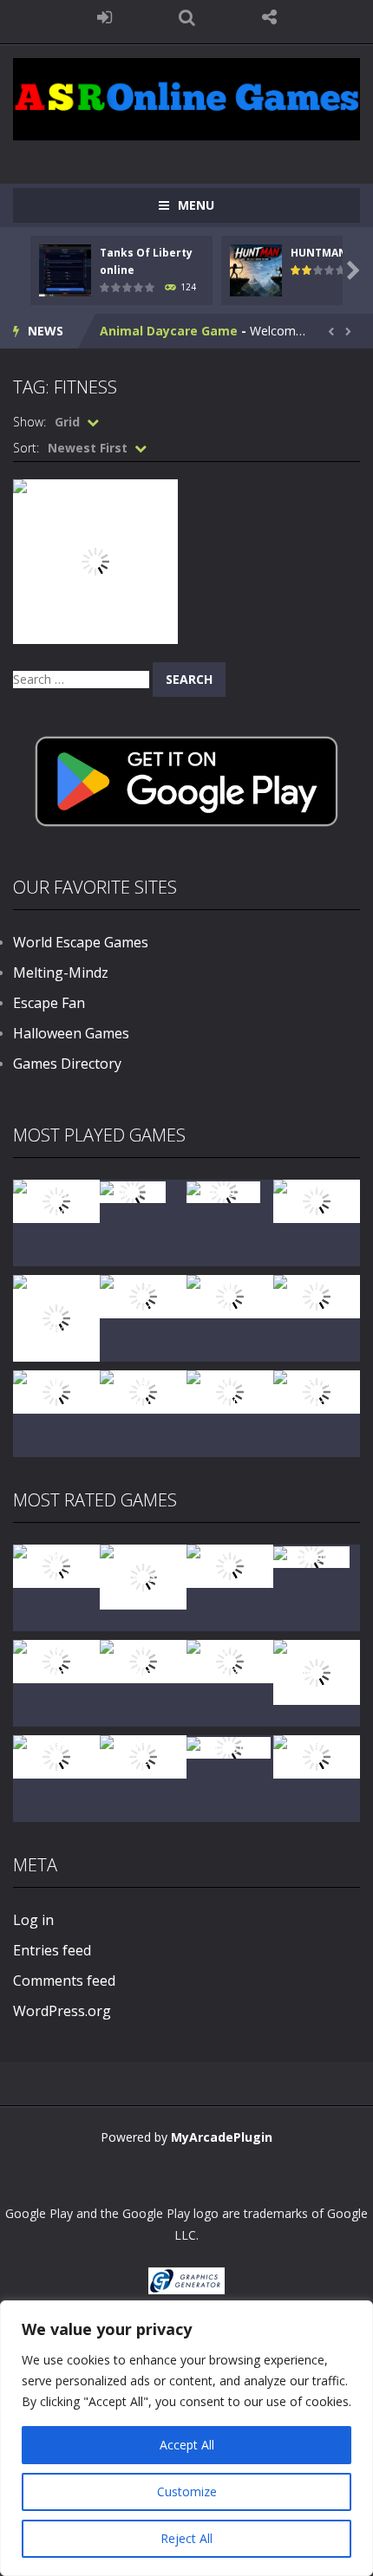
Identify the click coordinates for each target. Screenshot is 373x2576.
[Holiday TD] (311, 1555)
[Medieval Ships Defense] (56, 1565)
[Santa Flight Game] (317, 1295)
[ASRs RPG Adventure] (143, 1295)
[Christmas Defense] (230, 1295)
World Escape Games (81, 942)
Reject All (186, 2538)
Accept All (187, 2445)
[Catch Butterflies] (143, 1660)
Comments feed (64, 1981)
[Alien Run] (133, 1190)
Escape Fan (49, 1003)
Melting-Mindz (61, 973)
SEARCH (187, 17)
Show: (29, 422)
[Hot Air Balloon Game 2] (143, 1575)
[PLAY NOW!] (65, 269)
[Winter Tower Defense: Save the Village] (56, 1317)
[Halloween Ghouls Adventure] (317, 1671)
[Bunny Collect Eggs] (143, 1756)
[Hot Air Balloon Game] (143, 1391)
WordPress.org (62, 2011)
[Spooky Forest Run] (56, 1200)
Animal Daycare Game (169, 331)
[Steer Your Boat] (317, 1200)
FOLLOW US (269, 17)
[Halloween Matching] (56, 1660)
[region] (186, 2438)
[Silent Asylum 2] (230, 1660)
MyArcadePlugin (222, 2137)
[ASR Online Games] (186, 98)
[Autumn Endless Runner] (230, 1391)
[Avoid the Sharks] (56, 1391)
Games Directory (67, 1064)
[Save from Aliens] (230, 1565)
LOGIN (105, 17)
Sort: (26, 448)
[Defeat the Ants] (56, 1756)
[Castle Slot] (223, 1190)
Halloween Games (71, 1033)
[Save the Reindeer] (317, 1391)
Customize (187, 2491)
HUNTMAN (319, 253)
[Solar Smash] (229, 1746)
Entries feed (52, 1950)
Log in (33, 1920)
